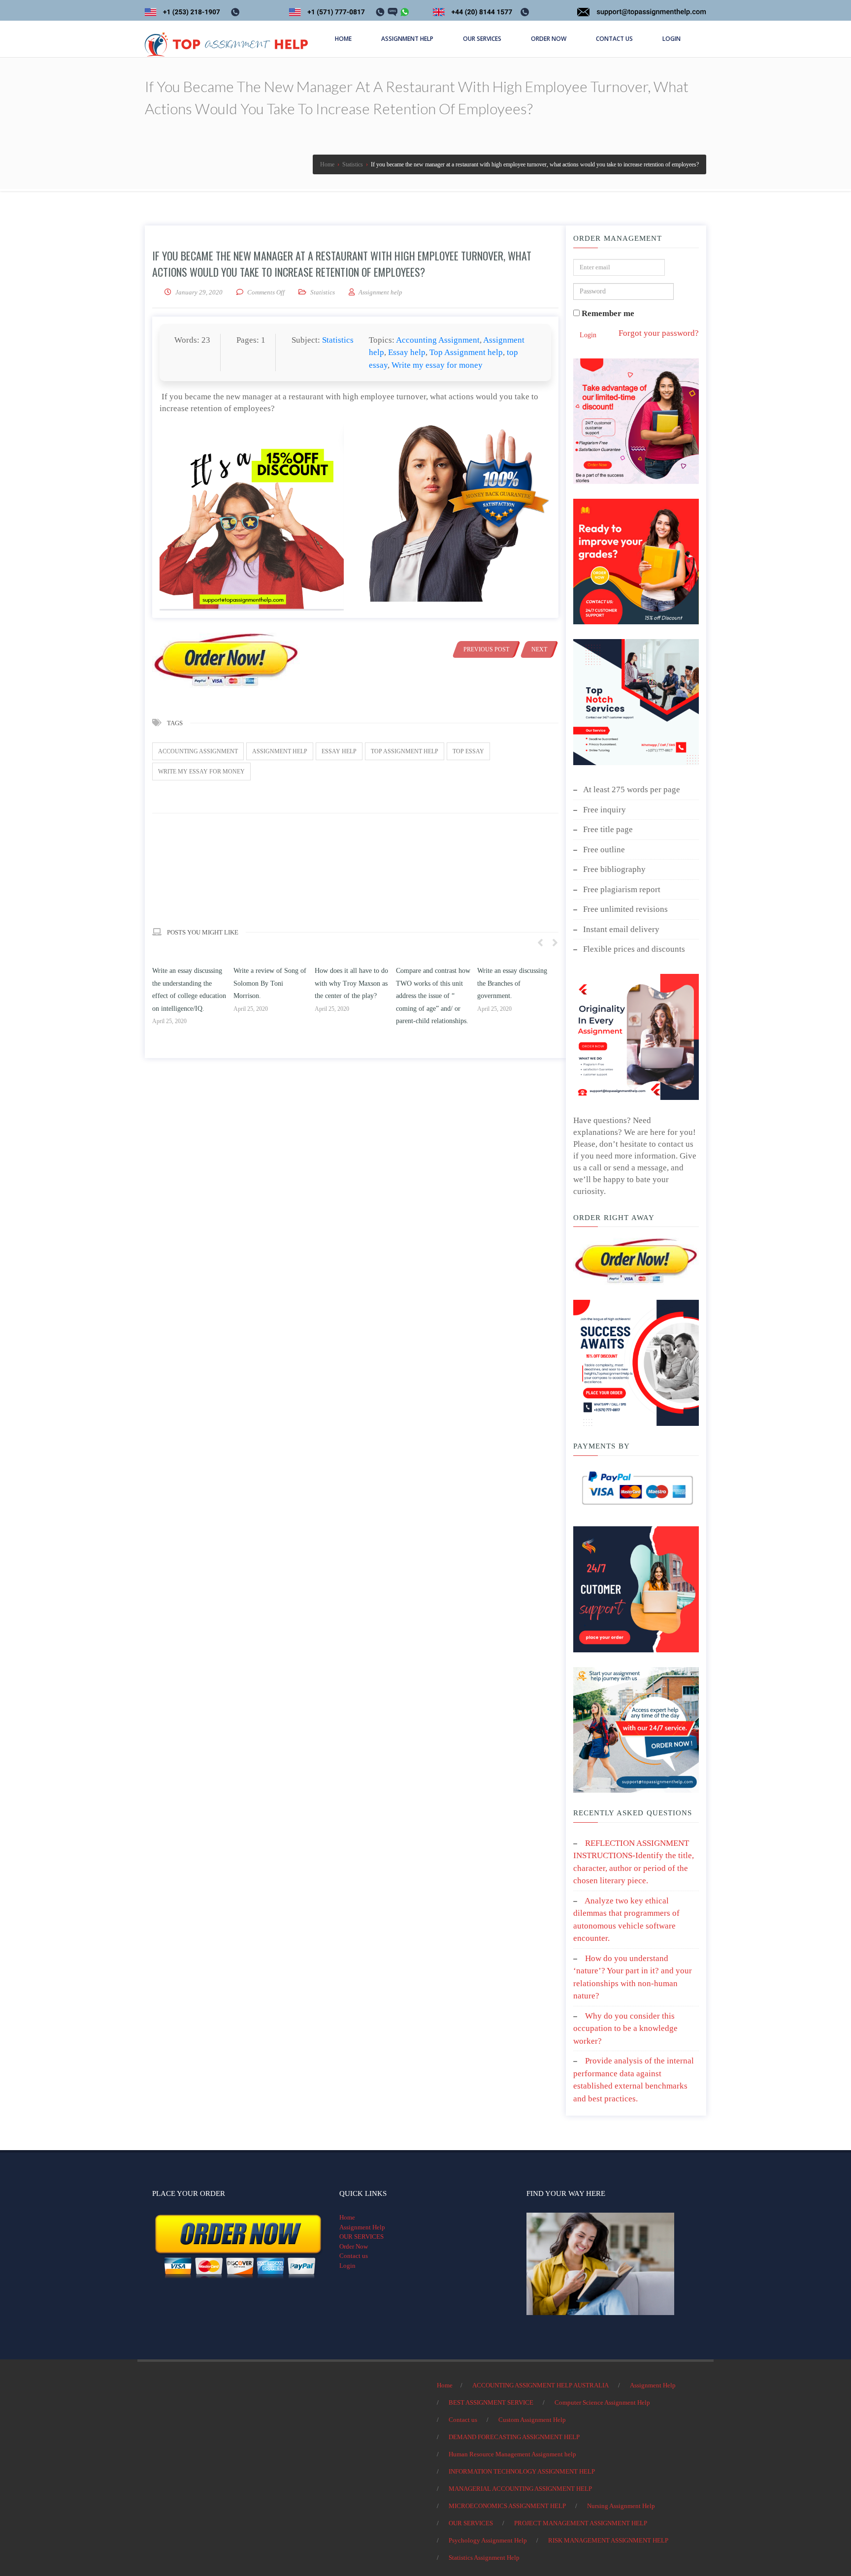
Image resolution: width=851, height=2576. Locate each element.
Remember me (607, 313)
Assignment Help (362, 2227)
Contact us (354, 2256)
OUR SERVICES (361, 2237)
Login (588, 335)
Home (347, 2217)
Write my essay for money (437, 365)
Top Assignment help (466, 352)
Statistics (323, 292)
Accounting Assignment (438, 340)
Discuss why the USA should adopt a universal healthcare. (267, 983)
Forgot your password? (659, 333)
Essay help (407, 352)
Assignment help (280, 751)
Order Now (354, 2246)
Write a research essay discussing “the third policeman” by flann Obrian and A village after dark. (513, 996)
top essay (468, 751)
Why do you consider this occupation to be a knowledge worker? (625, 2029)
